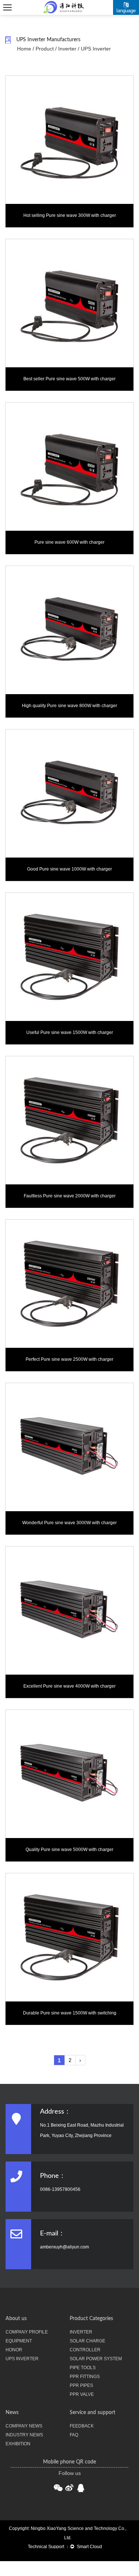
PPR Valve (82, 2394)
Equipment (19, 2341)
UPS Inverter (22, 2359)
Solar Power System (96, 2359)
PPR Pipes (81, 2385)
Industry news (24, 2435)
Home (24, 49)
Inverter (67, 49)
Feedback (82, 2426)
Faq (74, 2435)
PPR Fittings (85, 2377)
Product (45, 49)
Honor (14, 2350)
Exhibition (18, 2444)
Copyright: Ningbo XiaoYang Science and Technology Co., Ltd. (68, 2533)
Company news (24, 2426)
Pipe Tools (83, 2368)
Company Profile (27, 2332)
